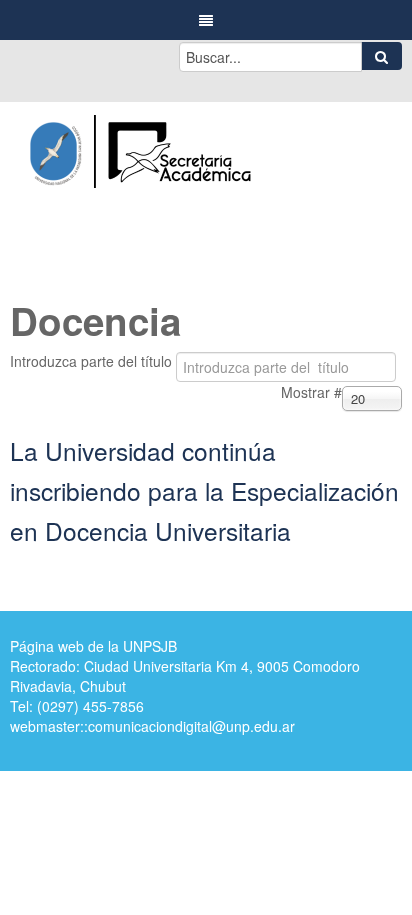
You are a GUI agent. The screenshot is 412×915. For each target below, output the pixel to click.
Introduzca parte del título (93, 361)
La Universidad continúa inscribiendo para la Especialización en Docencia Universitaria (204, 490)
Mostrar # (311, 392)
